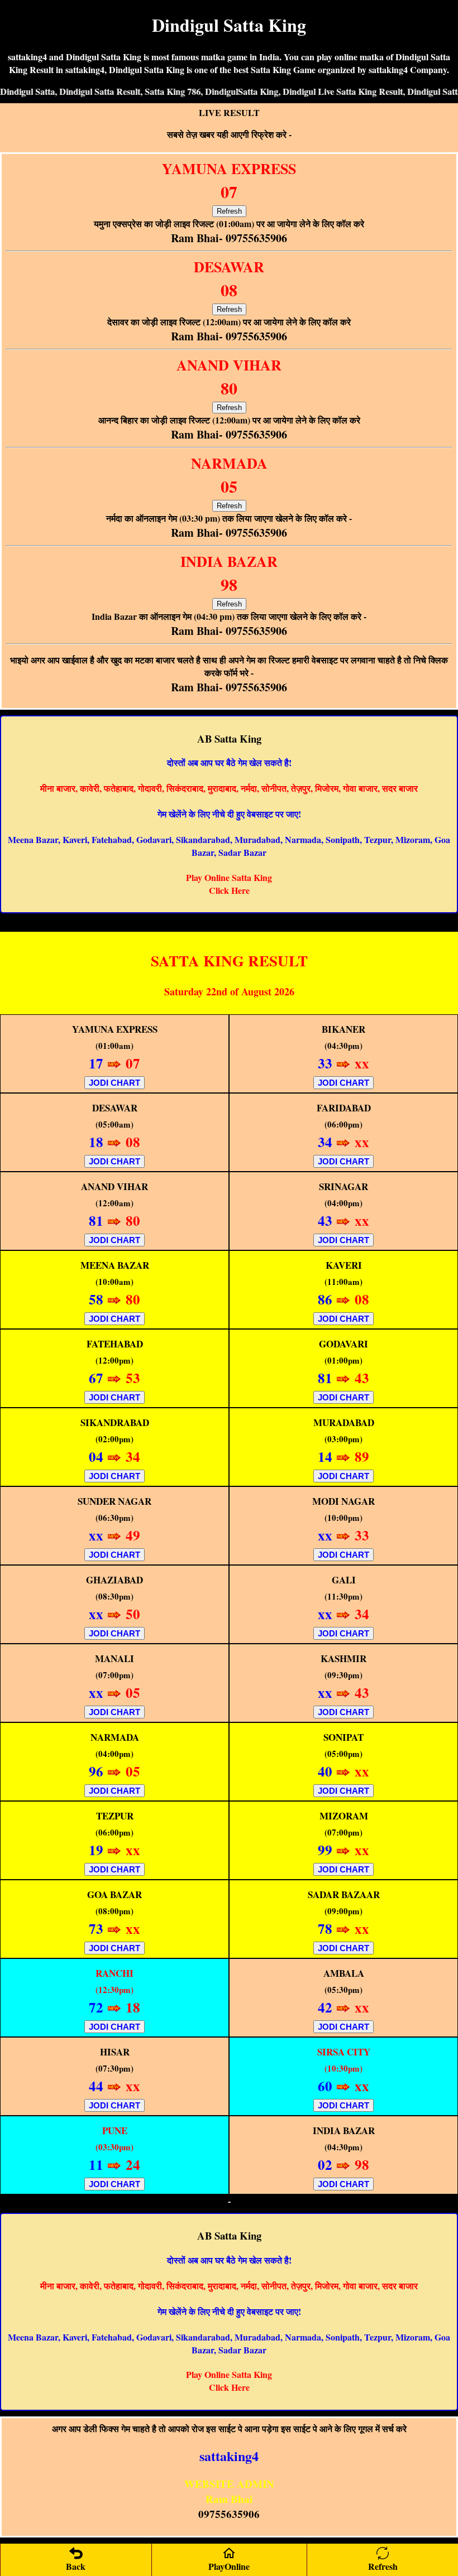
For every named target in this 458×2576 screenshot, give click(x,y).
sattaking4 (229, 2456)
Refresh (229, 211)
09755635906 (229, 2514)
